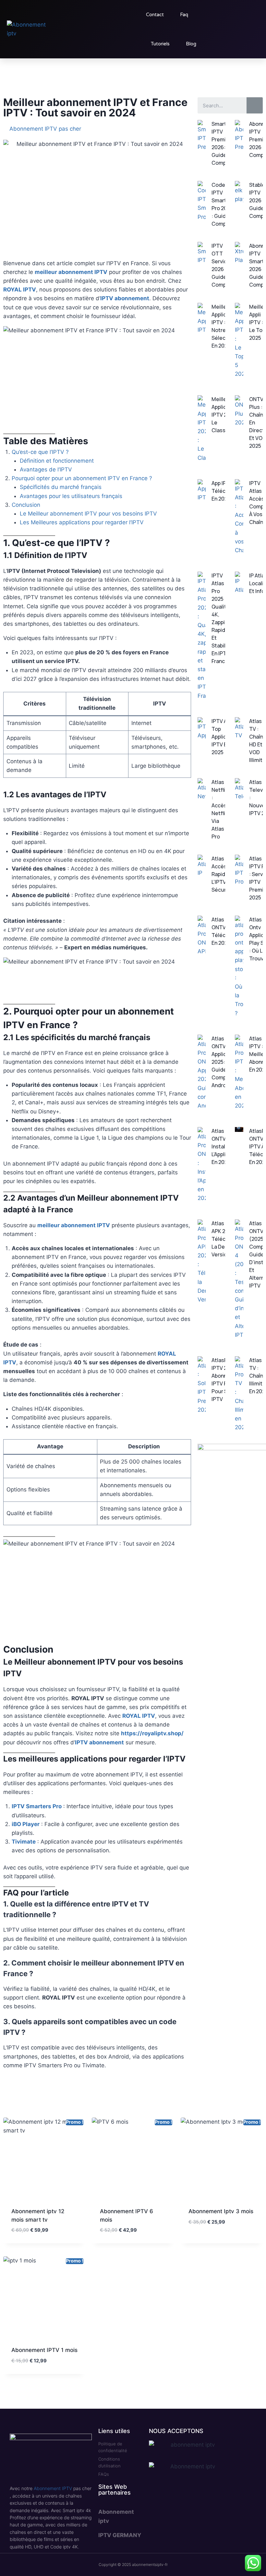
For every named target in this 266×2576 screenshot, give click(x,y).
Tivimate (24, 1842)
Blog (191, 44)
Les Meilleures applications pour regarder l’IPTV (82, 522)
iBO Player (26, 1824)
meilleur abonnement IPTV (71, 272)
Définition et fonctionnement (57, 461)
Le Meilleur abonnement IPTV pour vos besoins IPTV (88, 514)
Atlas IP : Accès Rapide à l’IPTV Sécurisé (223, 874)
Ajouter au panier (213, 2241)
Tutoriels (160, 44)
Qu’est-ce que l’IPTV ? (40, 452)
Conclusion (26, 505)
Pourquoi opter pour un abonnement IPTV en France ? (82, 478)
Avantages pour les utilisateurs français (71, 496)
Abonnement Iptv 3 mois (221, 2211)
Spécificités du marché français (61, 487)
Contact (155, 15)
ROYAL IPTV (20, 290)
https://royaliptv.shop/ (152, 1733)
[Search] (255, 105)
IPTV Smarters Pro (37, 1806)
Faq (184, 15)
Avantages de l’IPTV (46, 469)
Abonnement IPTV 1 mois (44, 2350)
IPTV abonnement (125, 298)
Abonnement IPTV (53, 2488)
